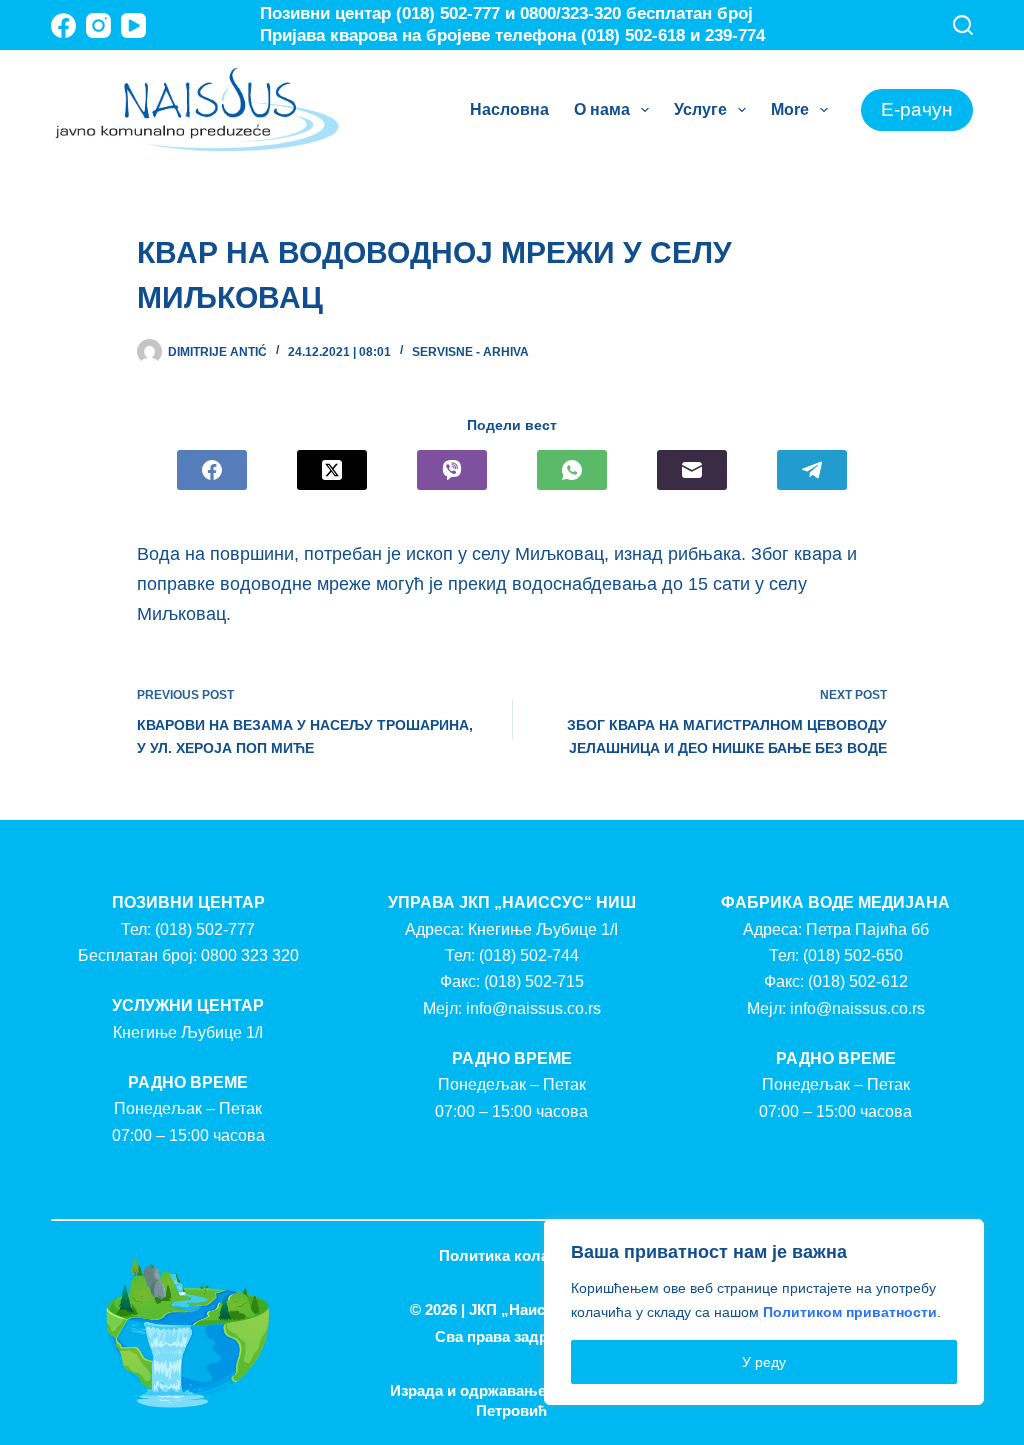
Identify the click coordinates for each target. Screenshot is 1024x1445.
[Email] (692, 470)
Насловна (509, 109)
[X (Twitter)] (332, 470)
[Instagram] (98, 25)
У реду (764, 1362)
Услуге (700, 109)
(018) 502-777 (205, 929)
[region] (764, 1312)
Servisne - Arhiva (470, 352)
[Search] (963, 25)
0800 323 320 (250, 955)
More (790, 109)
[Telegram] (812, 470)
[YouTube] (133, 25)
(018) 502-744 (529, 955)
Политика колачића (511, 1255)
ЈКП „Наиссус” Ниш (541, 1309)
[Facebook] (63, 25)
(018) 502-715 (534, 981)
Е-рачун (917, 109)
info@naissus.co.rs (533, 1008)
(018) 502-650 (853, 955)
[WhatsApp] (572, 470)
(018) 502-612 (858, 981)
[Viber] (452, 470)
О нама (602, 109)
